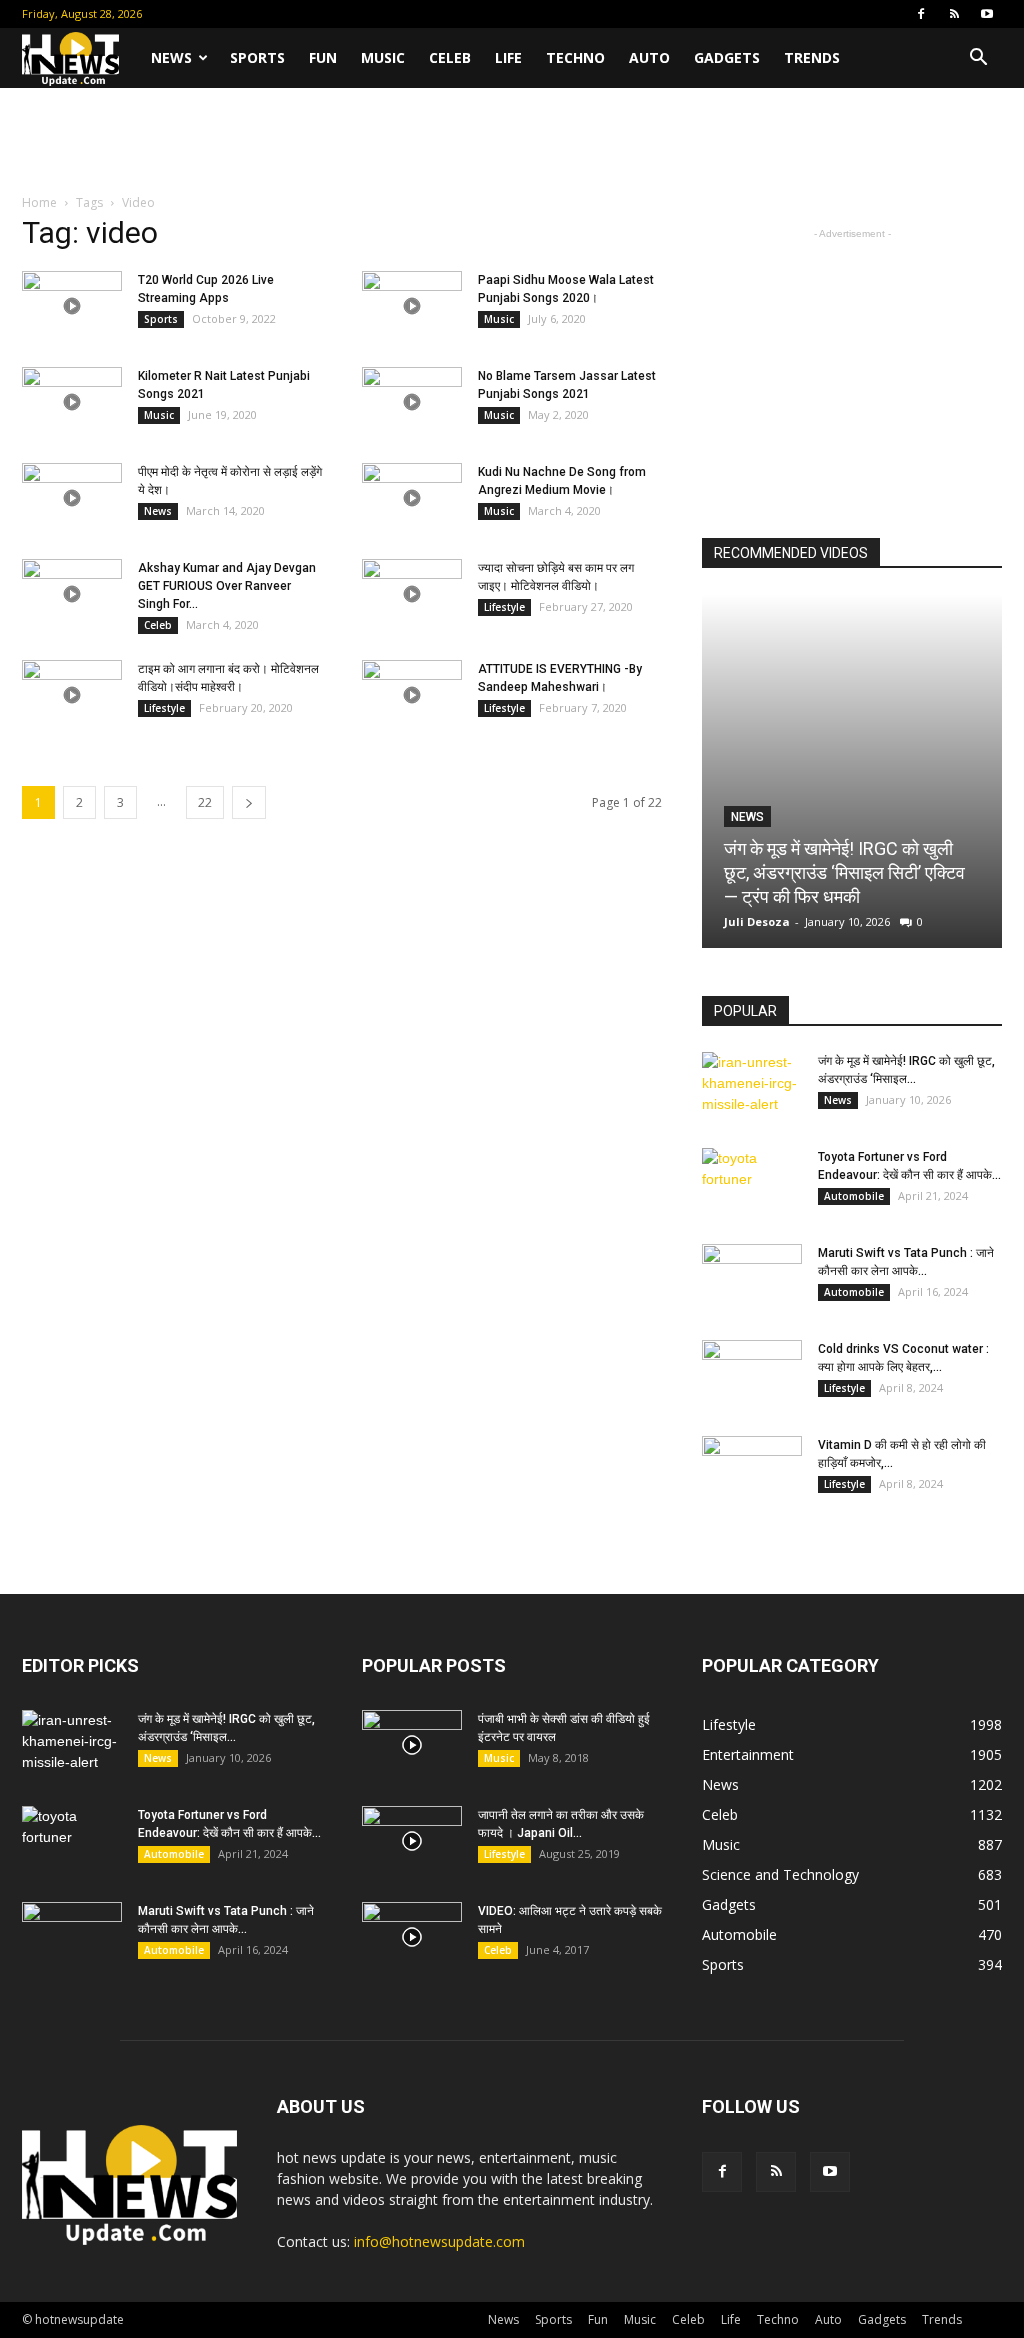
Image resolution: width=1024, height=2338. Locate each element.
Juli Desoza (757, 921)
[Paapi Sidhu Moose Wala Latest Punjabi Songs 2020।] (412, 306)
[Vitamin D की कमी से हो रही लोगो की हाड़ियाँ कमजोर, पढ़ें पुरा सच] (752, 1471)
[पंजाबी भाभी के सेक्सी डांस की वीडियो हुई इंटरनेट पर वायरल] (412, 1745)
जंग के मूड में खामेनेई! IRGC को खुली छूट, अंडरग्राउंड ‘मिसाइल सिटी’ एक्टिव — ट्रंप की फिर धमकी (844, 872)
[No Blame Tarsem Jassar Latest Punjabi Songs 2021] (412, 402)
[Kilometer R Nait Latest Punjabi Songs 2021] (72, 402)
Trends (812, 57)
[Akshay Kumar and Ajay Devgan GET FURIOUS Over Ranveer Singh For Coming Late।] (72, 594)
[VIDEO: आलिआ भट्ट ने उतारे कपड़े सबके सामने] (412, 1937)
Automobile (854, 1196)
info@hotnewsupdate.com (439, 2241)
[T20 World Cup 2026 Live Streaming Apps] (72, 306)
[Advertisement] (512, 142)
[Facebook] (921, 14)
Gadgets (727, 57)
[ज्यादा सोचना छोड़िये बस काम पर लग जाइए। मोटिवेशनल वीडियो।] (412, 594)
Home (39, 202)
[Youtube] (987, 14)
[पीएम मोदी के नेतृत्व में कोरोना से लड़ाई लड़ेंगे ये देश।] (72, 498)
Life (508, 57)
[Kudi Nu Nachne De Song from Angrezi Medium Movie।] (412, 498)
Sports (257, 57)
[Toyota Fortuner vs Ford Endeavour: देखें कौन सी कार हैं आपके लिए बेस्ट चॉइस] (752, 1183)
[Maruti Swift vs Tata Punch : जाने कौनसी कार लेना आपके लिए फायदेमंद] (752, 1279)
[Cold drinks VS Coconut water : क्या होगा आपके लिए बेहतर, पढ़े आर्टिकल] (752, 1375)
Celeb (450, 57)
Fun (323, 57)
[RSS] (954, 14)
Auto (649, 57)
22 (205, 802)
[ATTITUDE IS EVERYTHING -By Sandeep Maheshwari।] (412, 695)
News (171, 57)
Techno (575, 57)
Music (383, 57)
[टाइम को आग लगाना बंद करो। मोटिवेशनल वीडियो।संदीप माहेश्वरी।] (72, 695)
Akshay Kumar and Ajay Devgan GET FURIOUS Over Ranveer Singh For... (227, 586)
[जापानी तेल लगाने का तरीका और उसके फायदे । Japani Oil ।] (412, 1841)
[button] (978, 59)
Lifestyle (504, 607)
